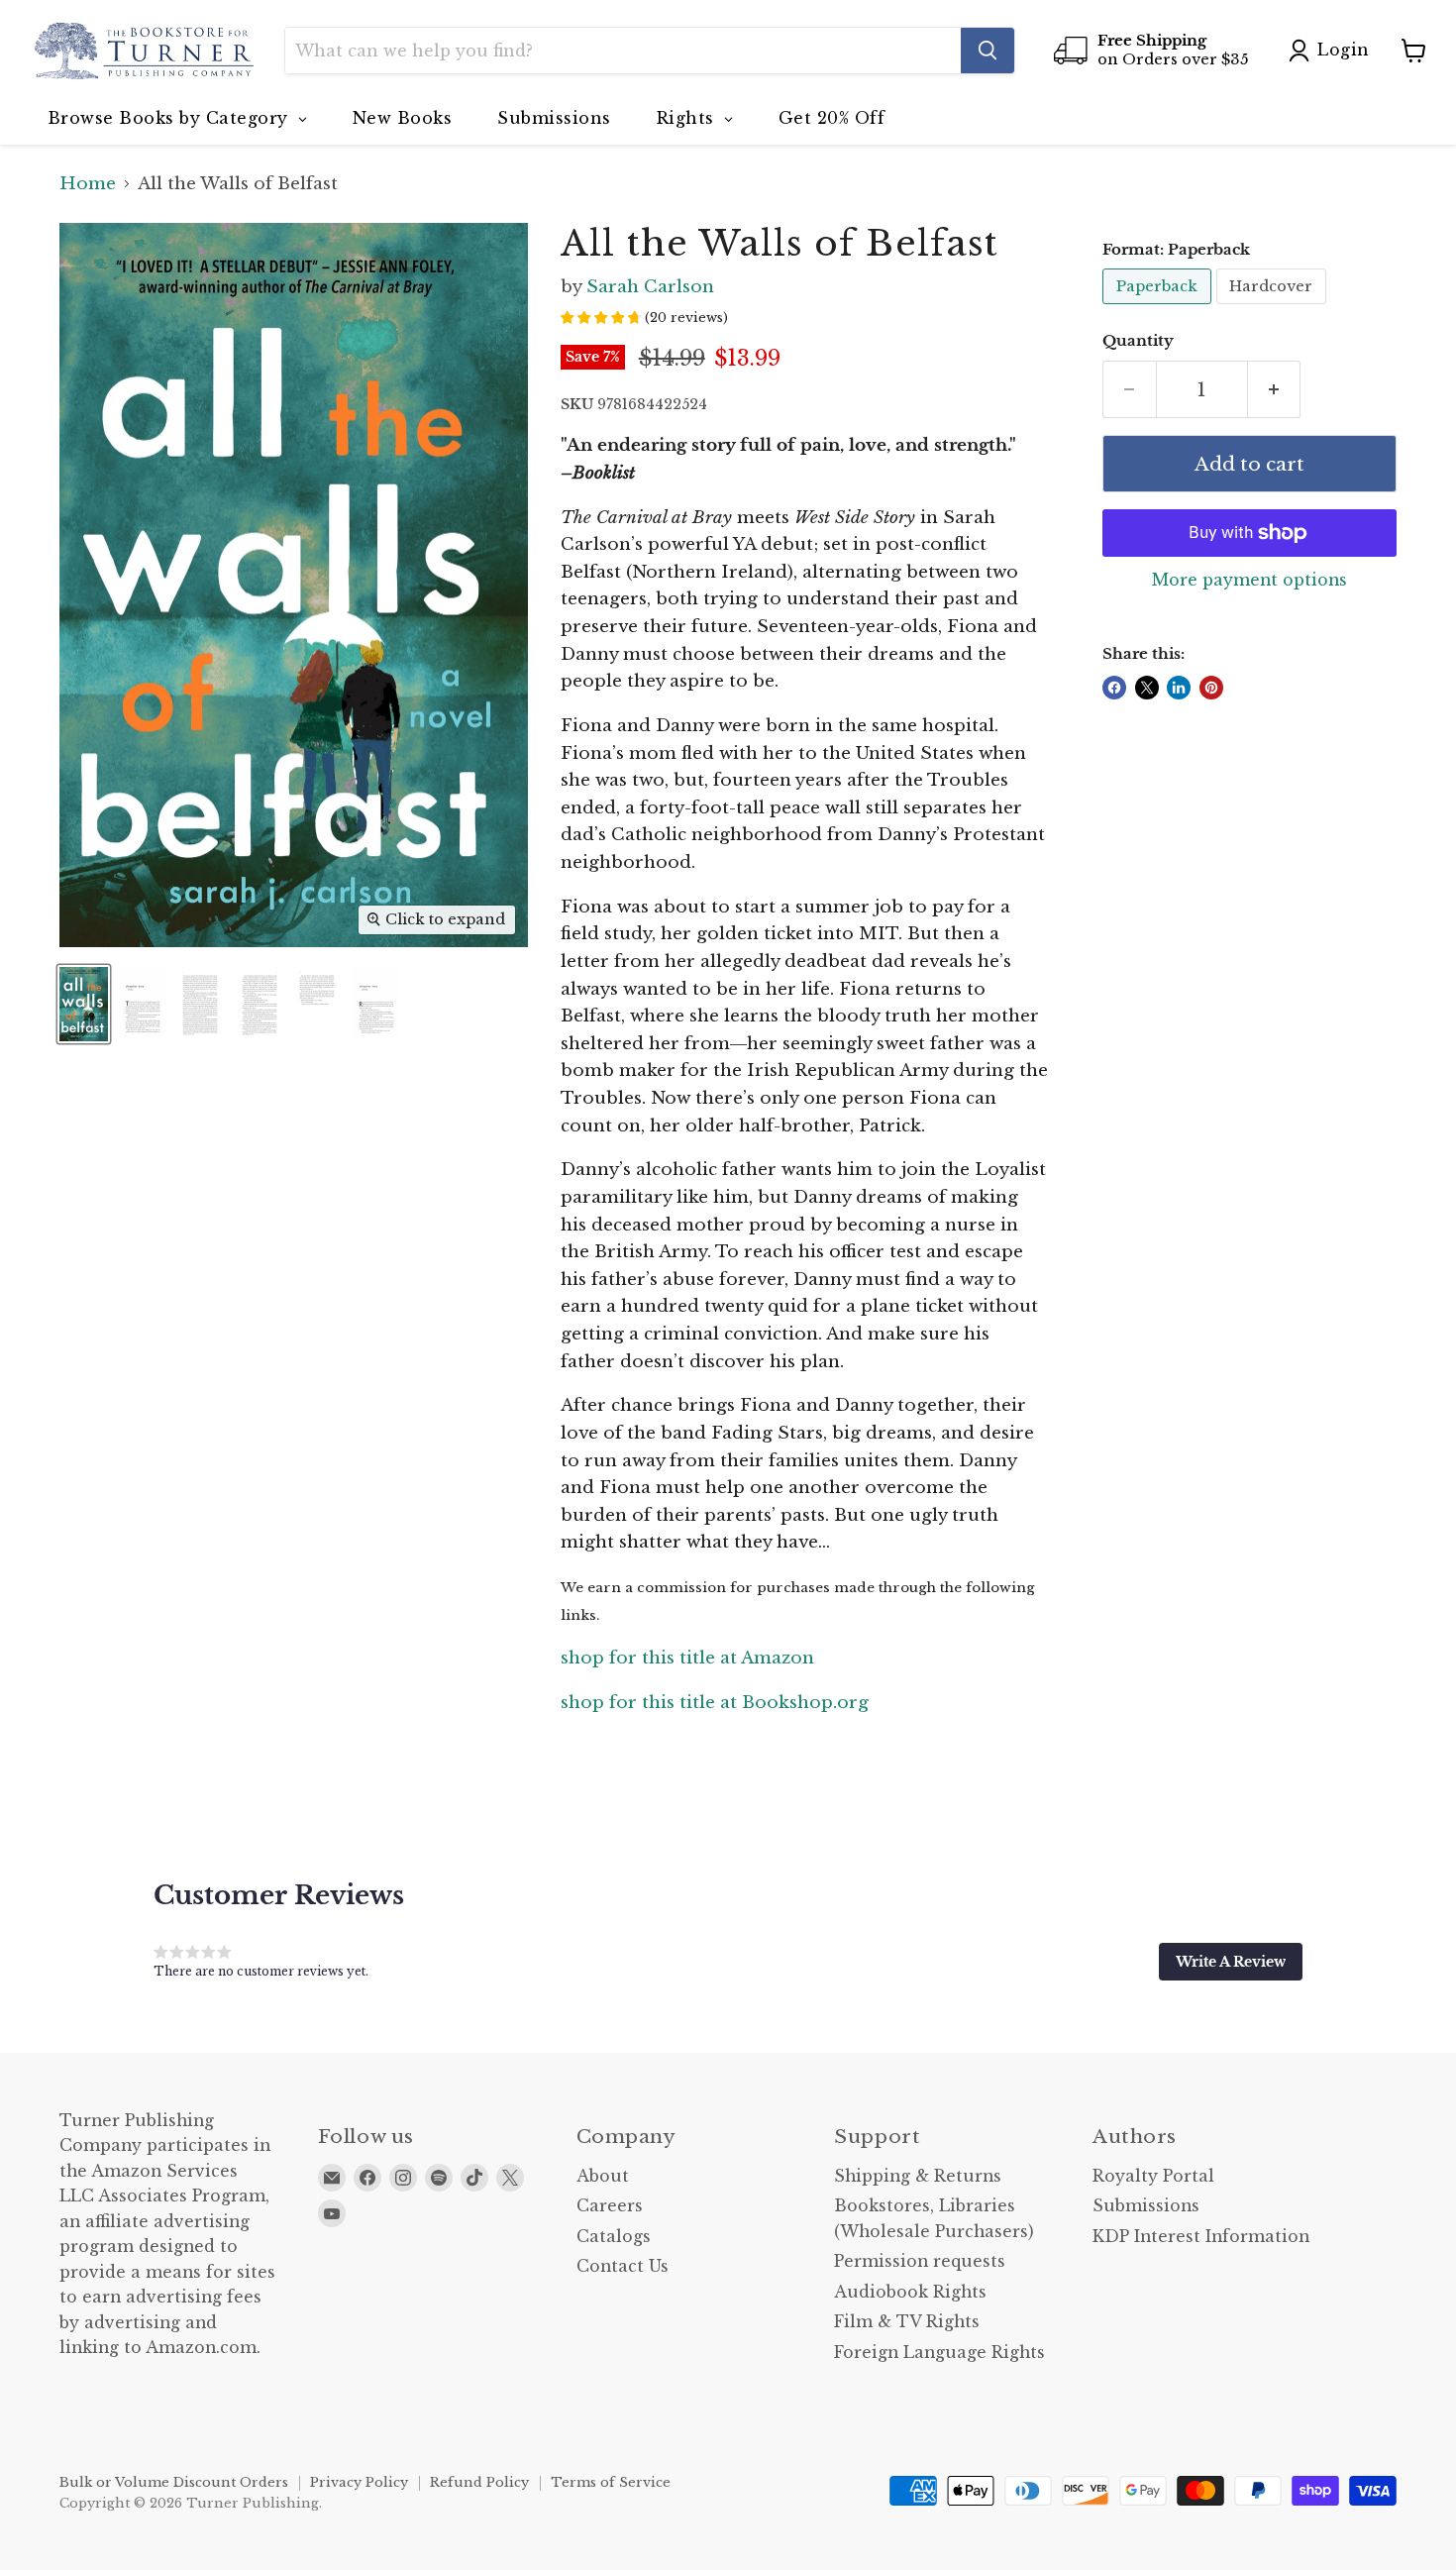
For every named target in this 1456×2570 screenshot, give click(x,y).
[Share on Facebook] (1114, 688)
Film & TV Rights (907, 2322)
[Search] (988, 51)
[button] (1231, 1962)
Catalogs (614, 2237)
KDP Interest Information (1201, 2237)
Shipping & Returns (918, 2176)
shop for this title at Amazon (687, 1658)
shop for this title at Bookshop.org (715, 1703)
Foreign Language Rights (939, 2353)
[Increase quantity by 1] (1275, 389)
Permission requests (920, 2261)
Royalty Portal (1153, 2176)
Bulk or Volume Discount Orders (174, 2482)
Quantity (1138, 341)
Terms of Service (611, 2482)
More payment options (1249, 581)
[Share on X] (1147, 688)
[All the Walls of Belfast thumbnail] (84, 1004)
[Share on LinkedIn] (1179, 688)
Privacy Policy (359, 2482)
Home (88, 184)
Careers (610, 2206)
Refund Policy (479, 2482)
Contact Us (623, 2266)
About (603, 2176)
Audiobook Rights (910, 2292)
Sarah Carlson (650, 287)
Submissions (1146, 2206)
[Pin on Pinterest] (1211, 688)
